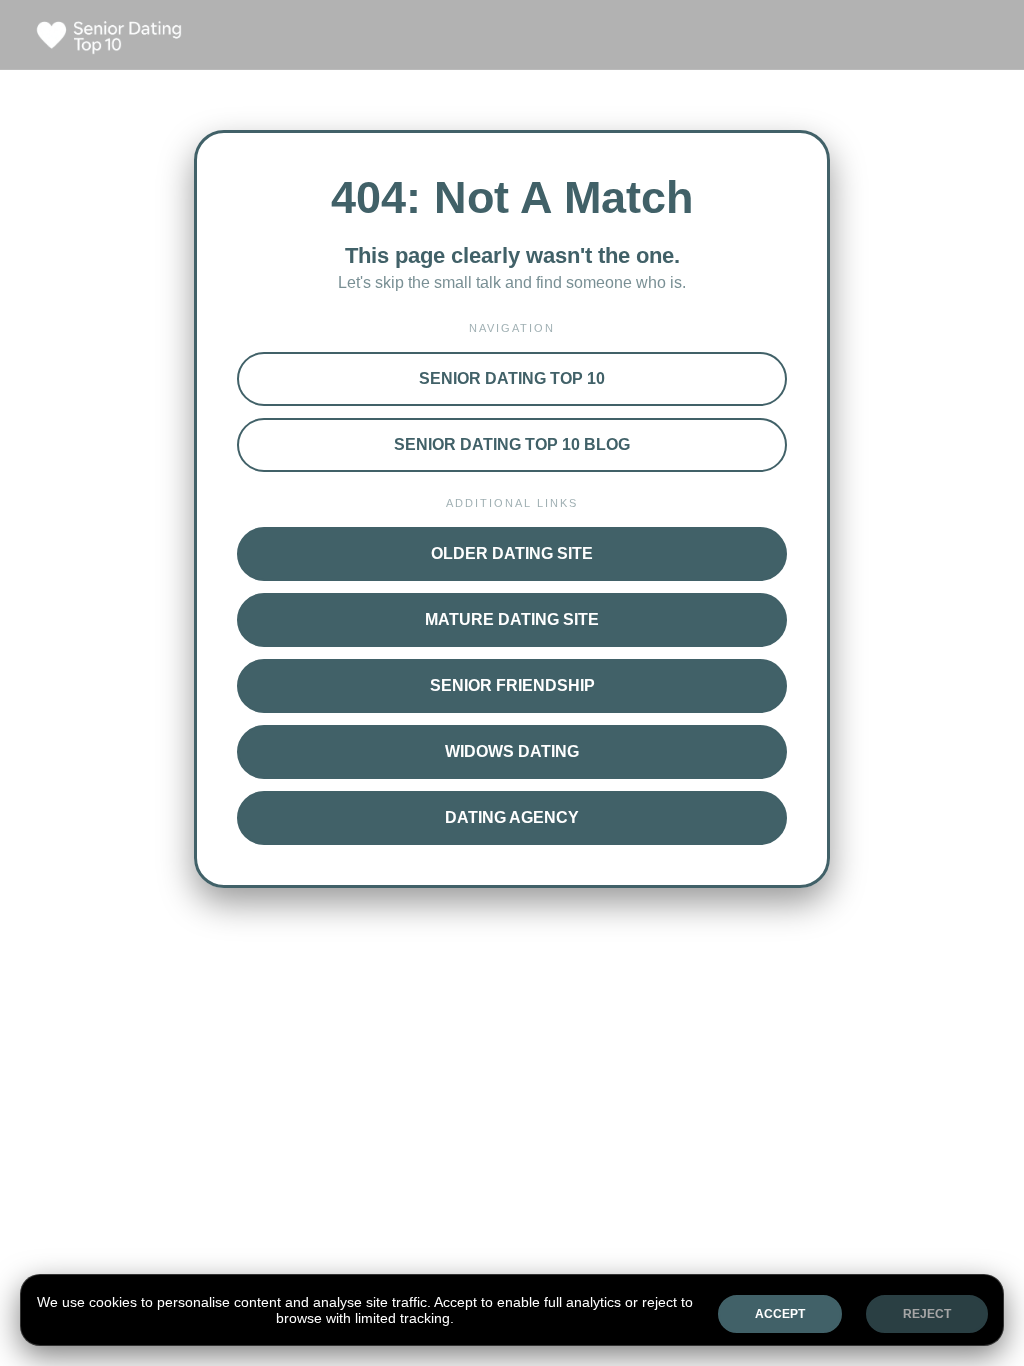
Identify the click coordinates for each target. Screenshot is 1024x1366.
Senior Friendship (512, 685)
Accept (780, 1314)
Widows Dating (512, 751)
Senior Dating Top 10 (512, 378)
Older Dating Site (512, 553)
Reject (927, 1314)
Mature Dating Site (512, 619)
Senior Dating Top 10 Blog (512, 444)
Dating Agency (512, 817)
